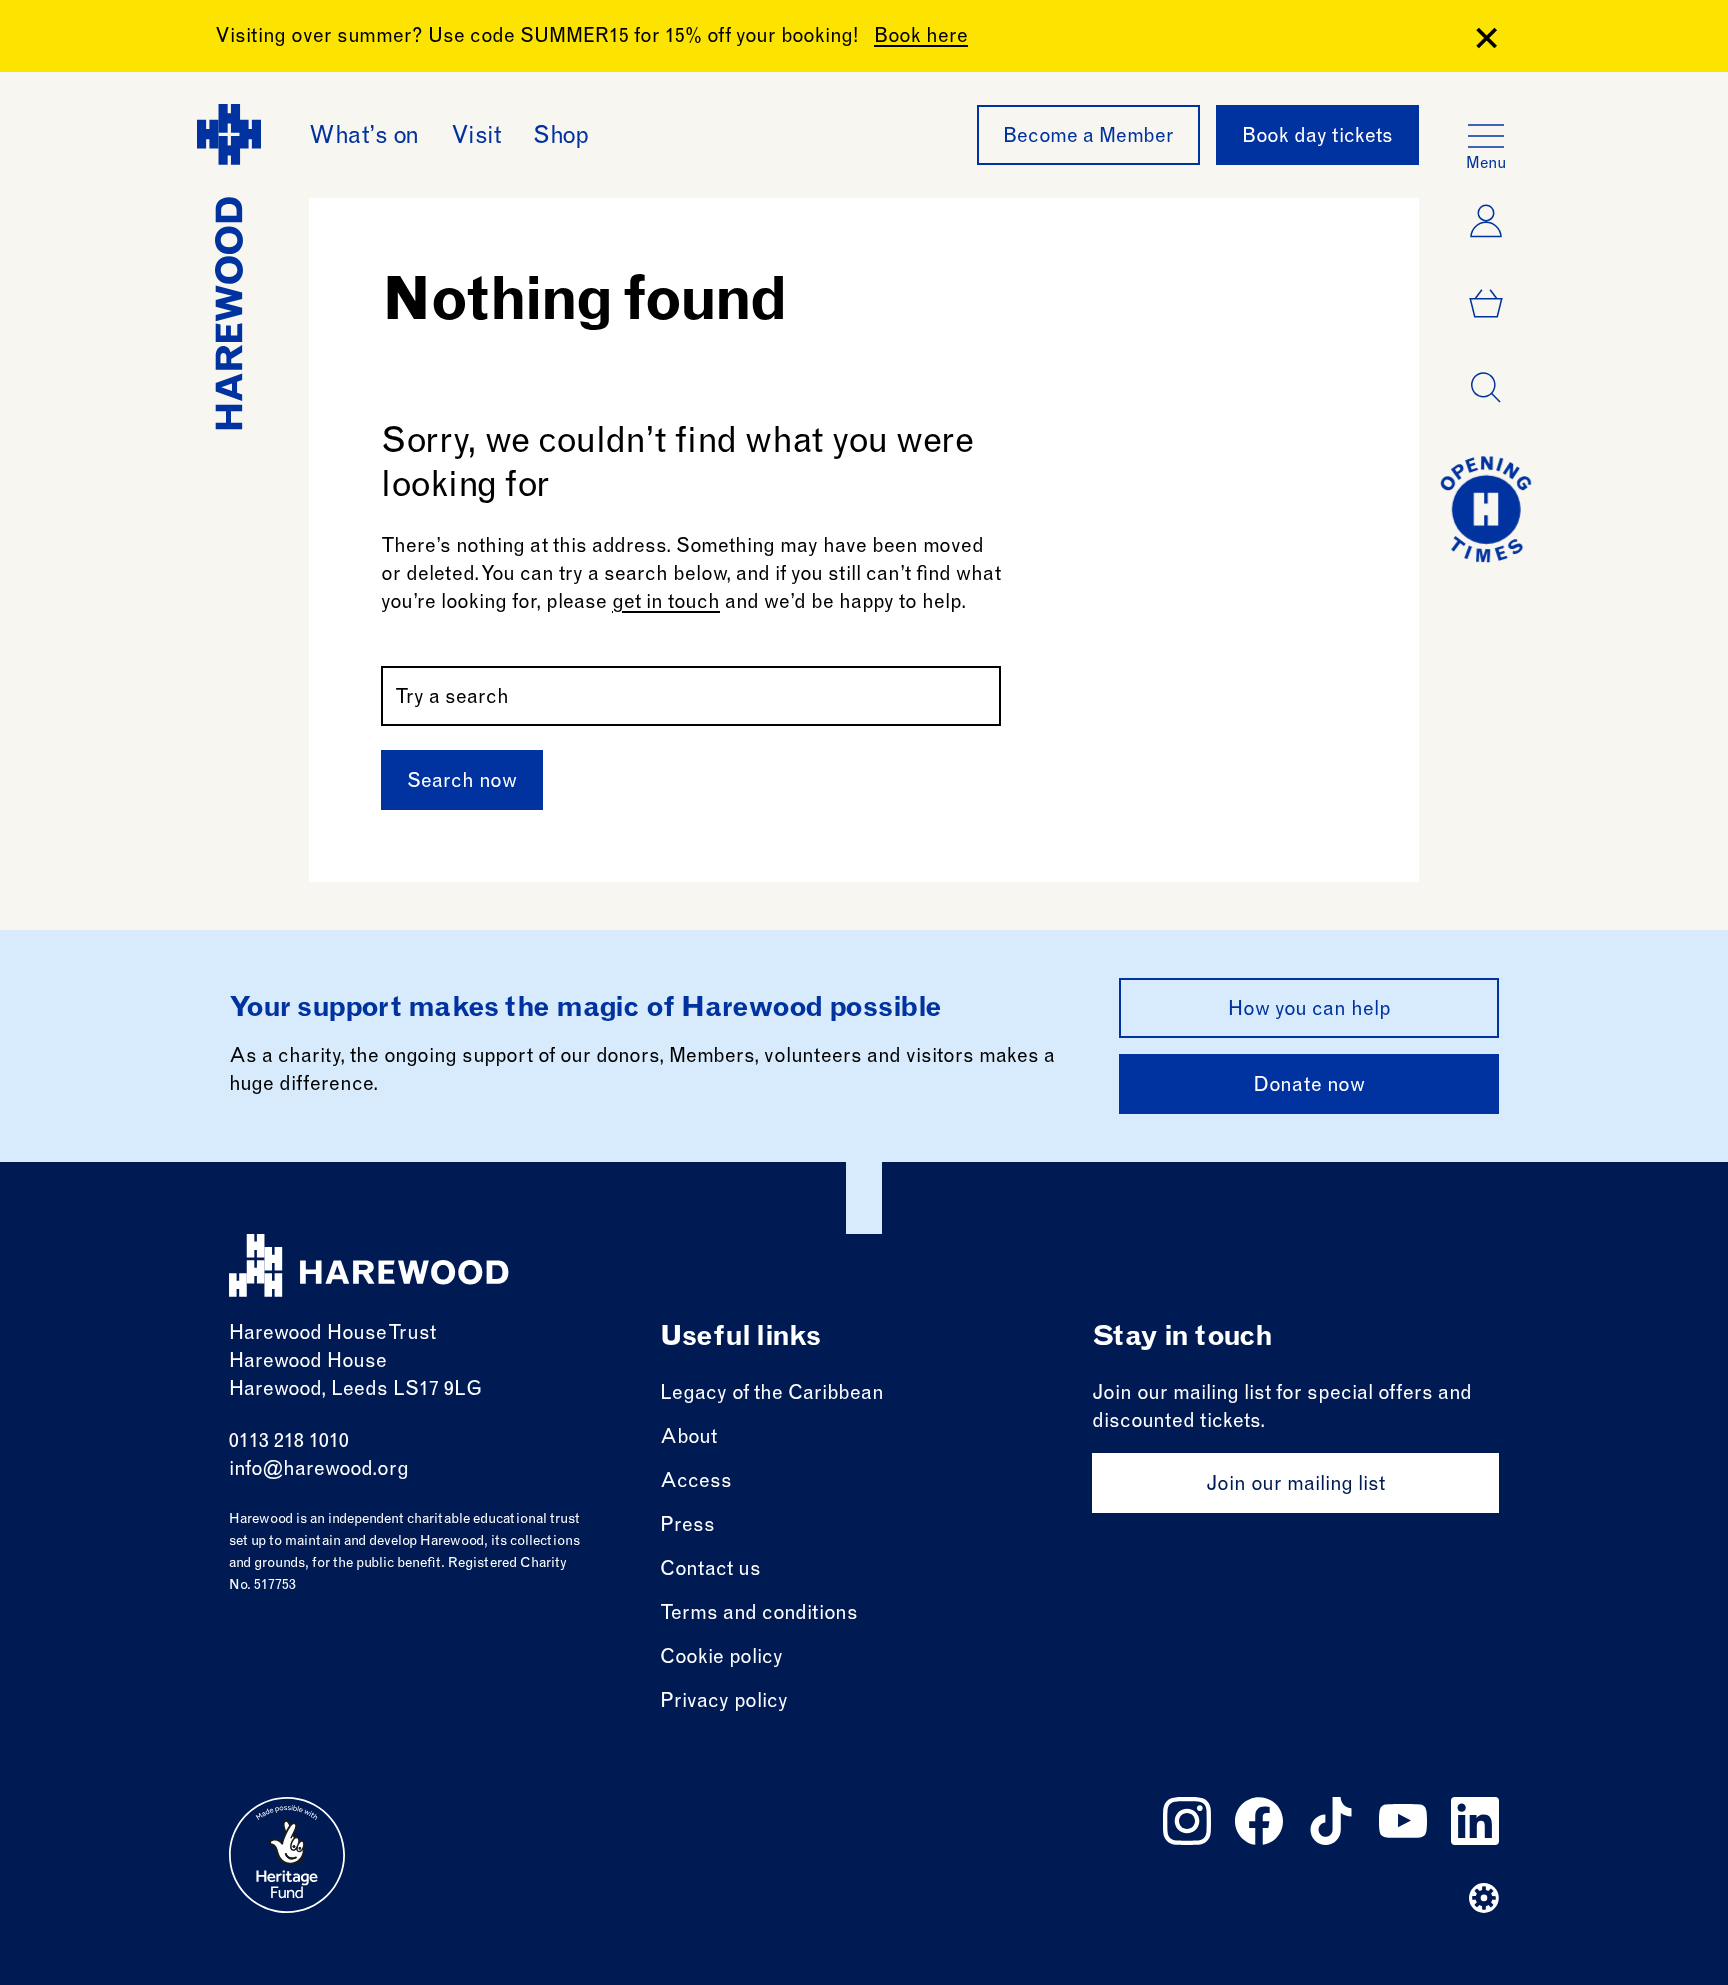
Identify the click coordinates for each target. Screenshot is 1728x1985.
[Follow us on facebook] (1259, 1821)
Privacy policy (724, 1703)
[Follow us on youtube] (1403, 1821)
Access (696, 1483)
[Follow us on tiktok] (1331, 1821)
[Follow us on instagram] (1187, 1821)
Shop (560, 138)
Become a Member (1088, 138)
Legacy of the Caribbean (772, 1395)
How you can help (1309, 1011)
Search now (462, 783)
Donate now (1309, 1087)
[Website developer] (1484, 1898)
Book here (921, 38)
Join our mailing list (1295, 1486)
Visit (476, 138)
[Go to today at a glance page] (1486, 509)
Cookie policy (721, 1659)
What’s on (364, 138)
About (688, 1439)
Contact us (710, 1571)
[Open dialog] (1486, 388)
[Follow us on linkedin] (1475, 1821)
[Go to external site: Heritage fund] (287, 1855)
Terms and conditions (759, 1615)
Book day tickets (1317, 138)
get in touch (666, 604)
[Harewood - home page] (369, 1265)
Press (687, 1527)
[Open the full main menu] (1486, 136)
